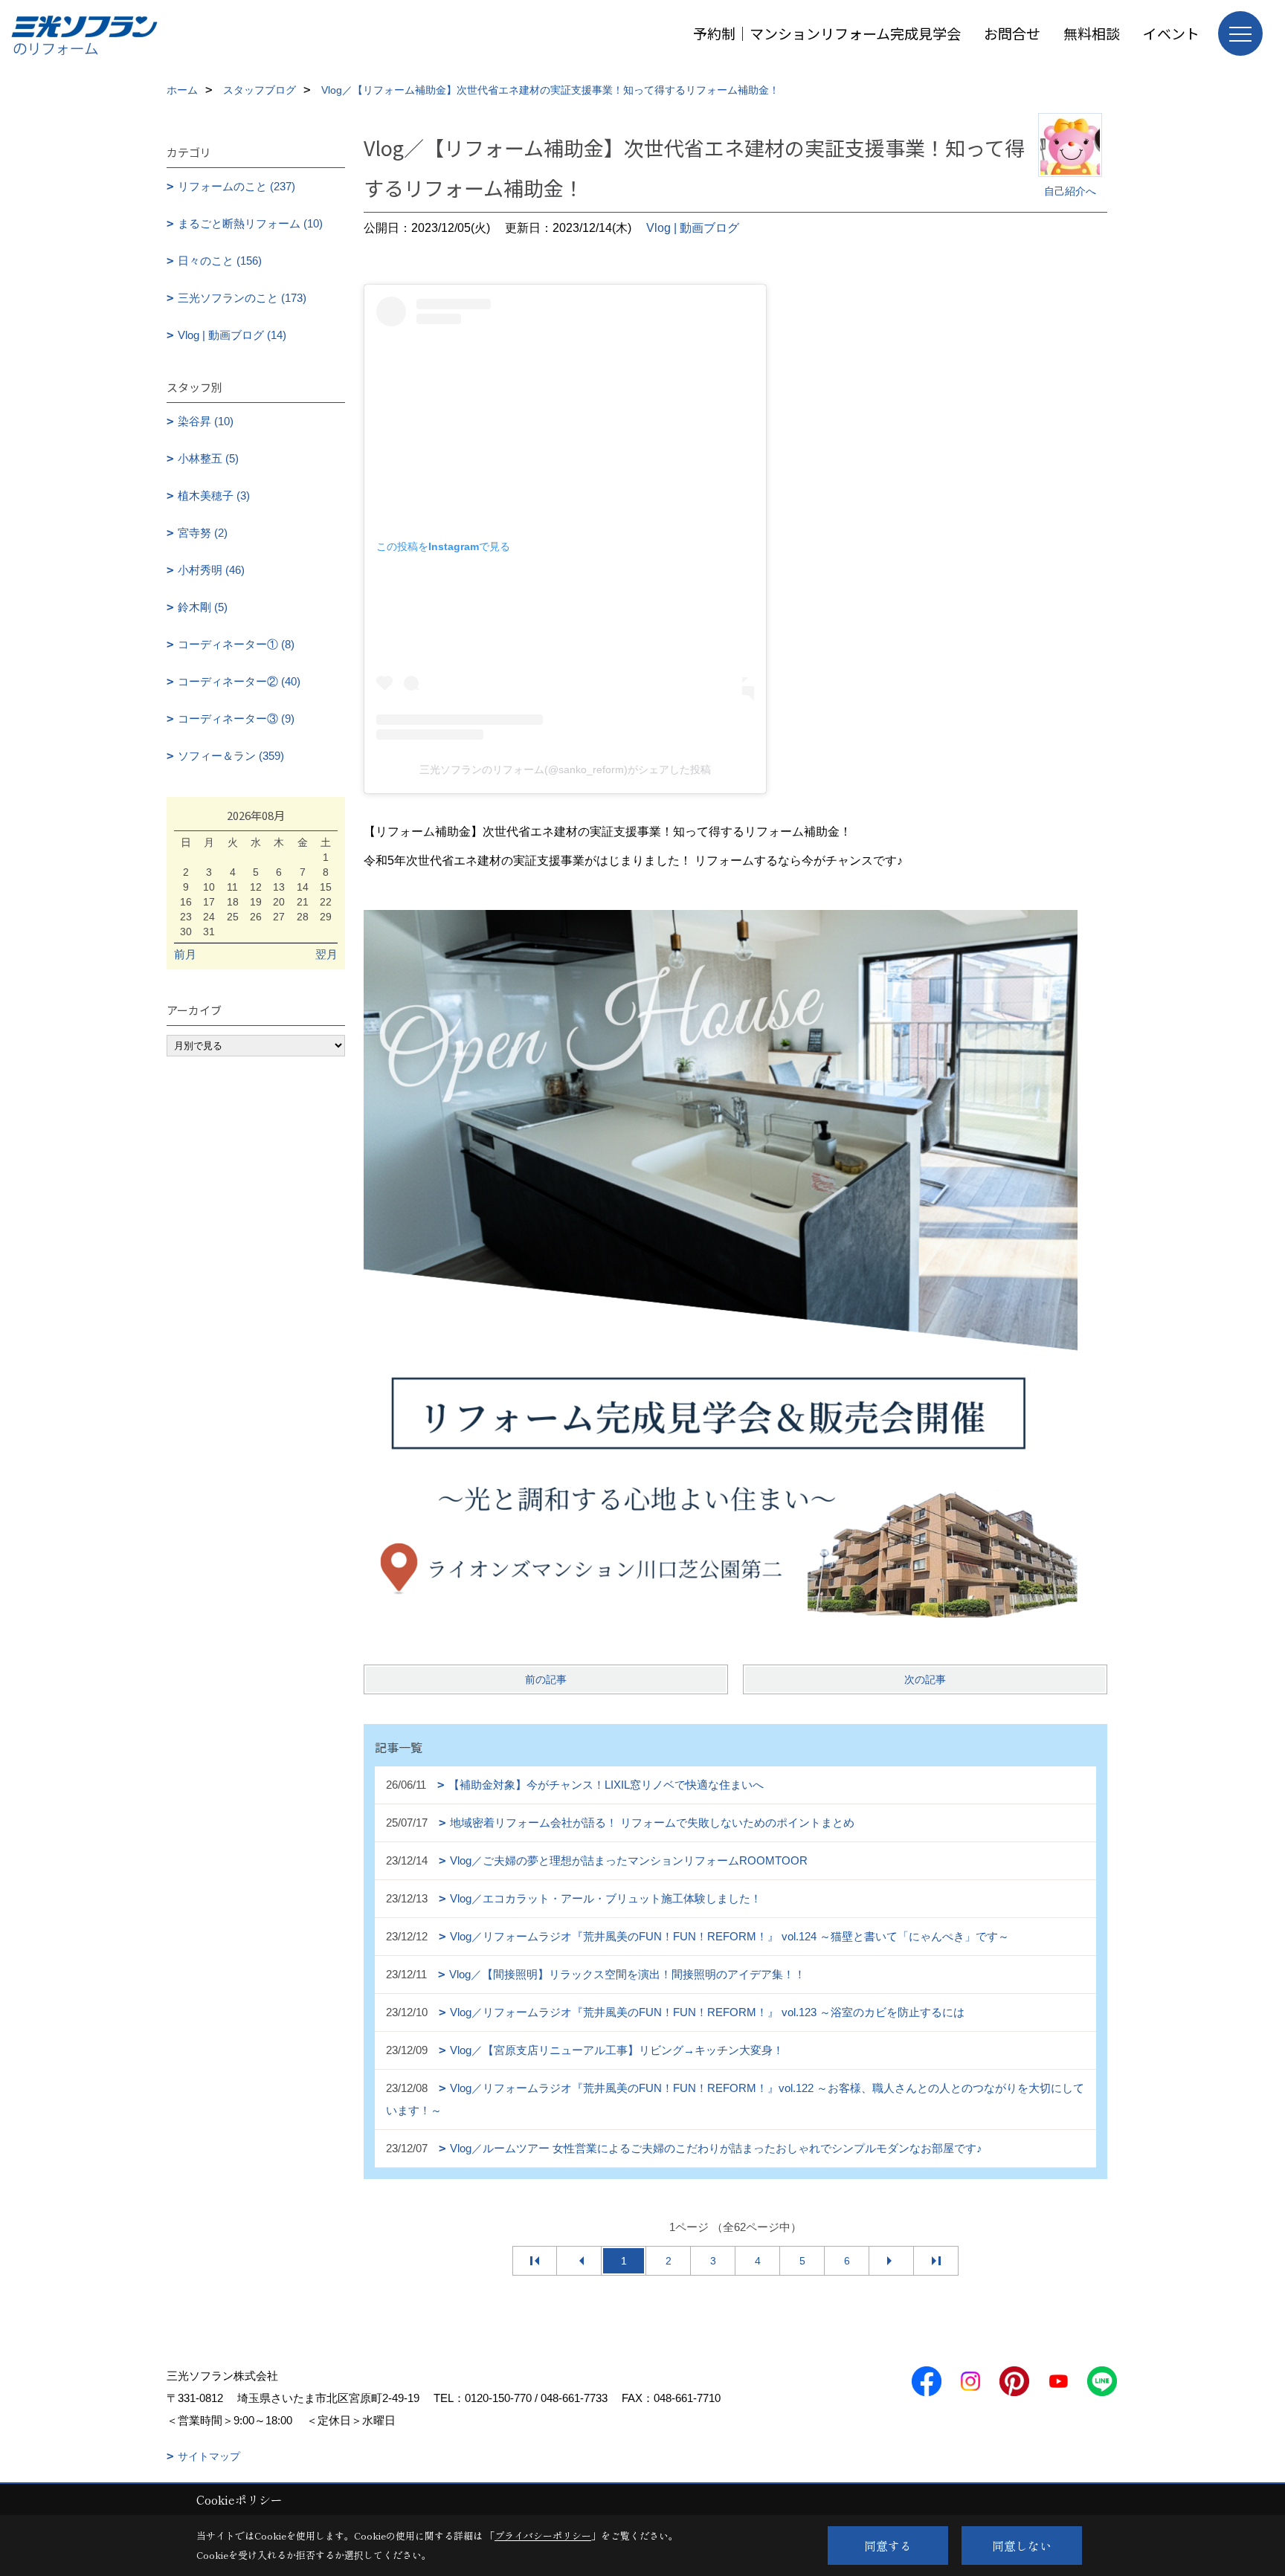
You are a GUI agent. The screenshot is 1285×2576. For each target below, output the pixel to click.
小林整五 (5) (208, 458)
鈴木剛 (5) (203, 607)
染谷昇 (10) (206, 421)
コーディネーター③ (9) (236, 719)
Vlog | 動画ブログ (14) (232, 335)
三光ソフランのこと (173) (242, 298)
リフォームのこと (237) (236, 186)
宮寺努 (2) (203, 533)
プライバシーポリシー (543, 2535)
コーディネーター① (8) (236, 644)
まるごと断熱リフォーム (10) (250, 223)
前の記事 (546, 1679)
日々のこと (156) (220, 261)
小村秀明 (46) (211, 570)
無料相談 (1092, 33)
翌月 (326, 954)
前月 (185, 954)
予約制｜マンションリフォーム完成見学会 (827, 33)
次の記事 (925, 1679)
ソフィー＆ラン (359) (231, 756)
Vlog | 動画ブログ (693, 228)
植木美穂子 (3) (214, 495)
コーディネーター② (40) (239, 681)
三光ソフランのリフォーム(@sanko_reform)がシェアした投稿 (565, 769)
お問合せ (1012, 33)
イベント (1171, 33)
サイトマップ (209, 2456)
